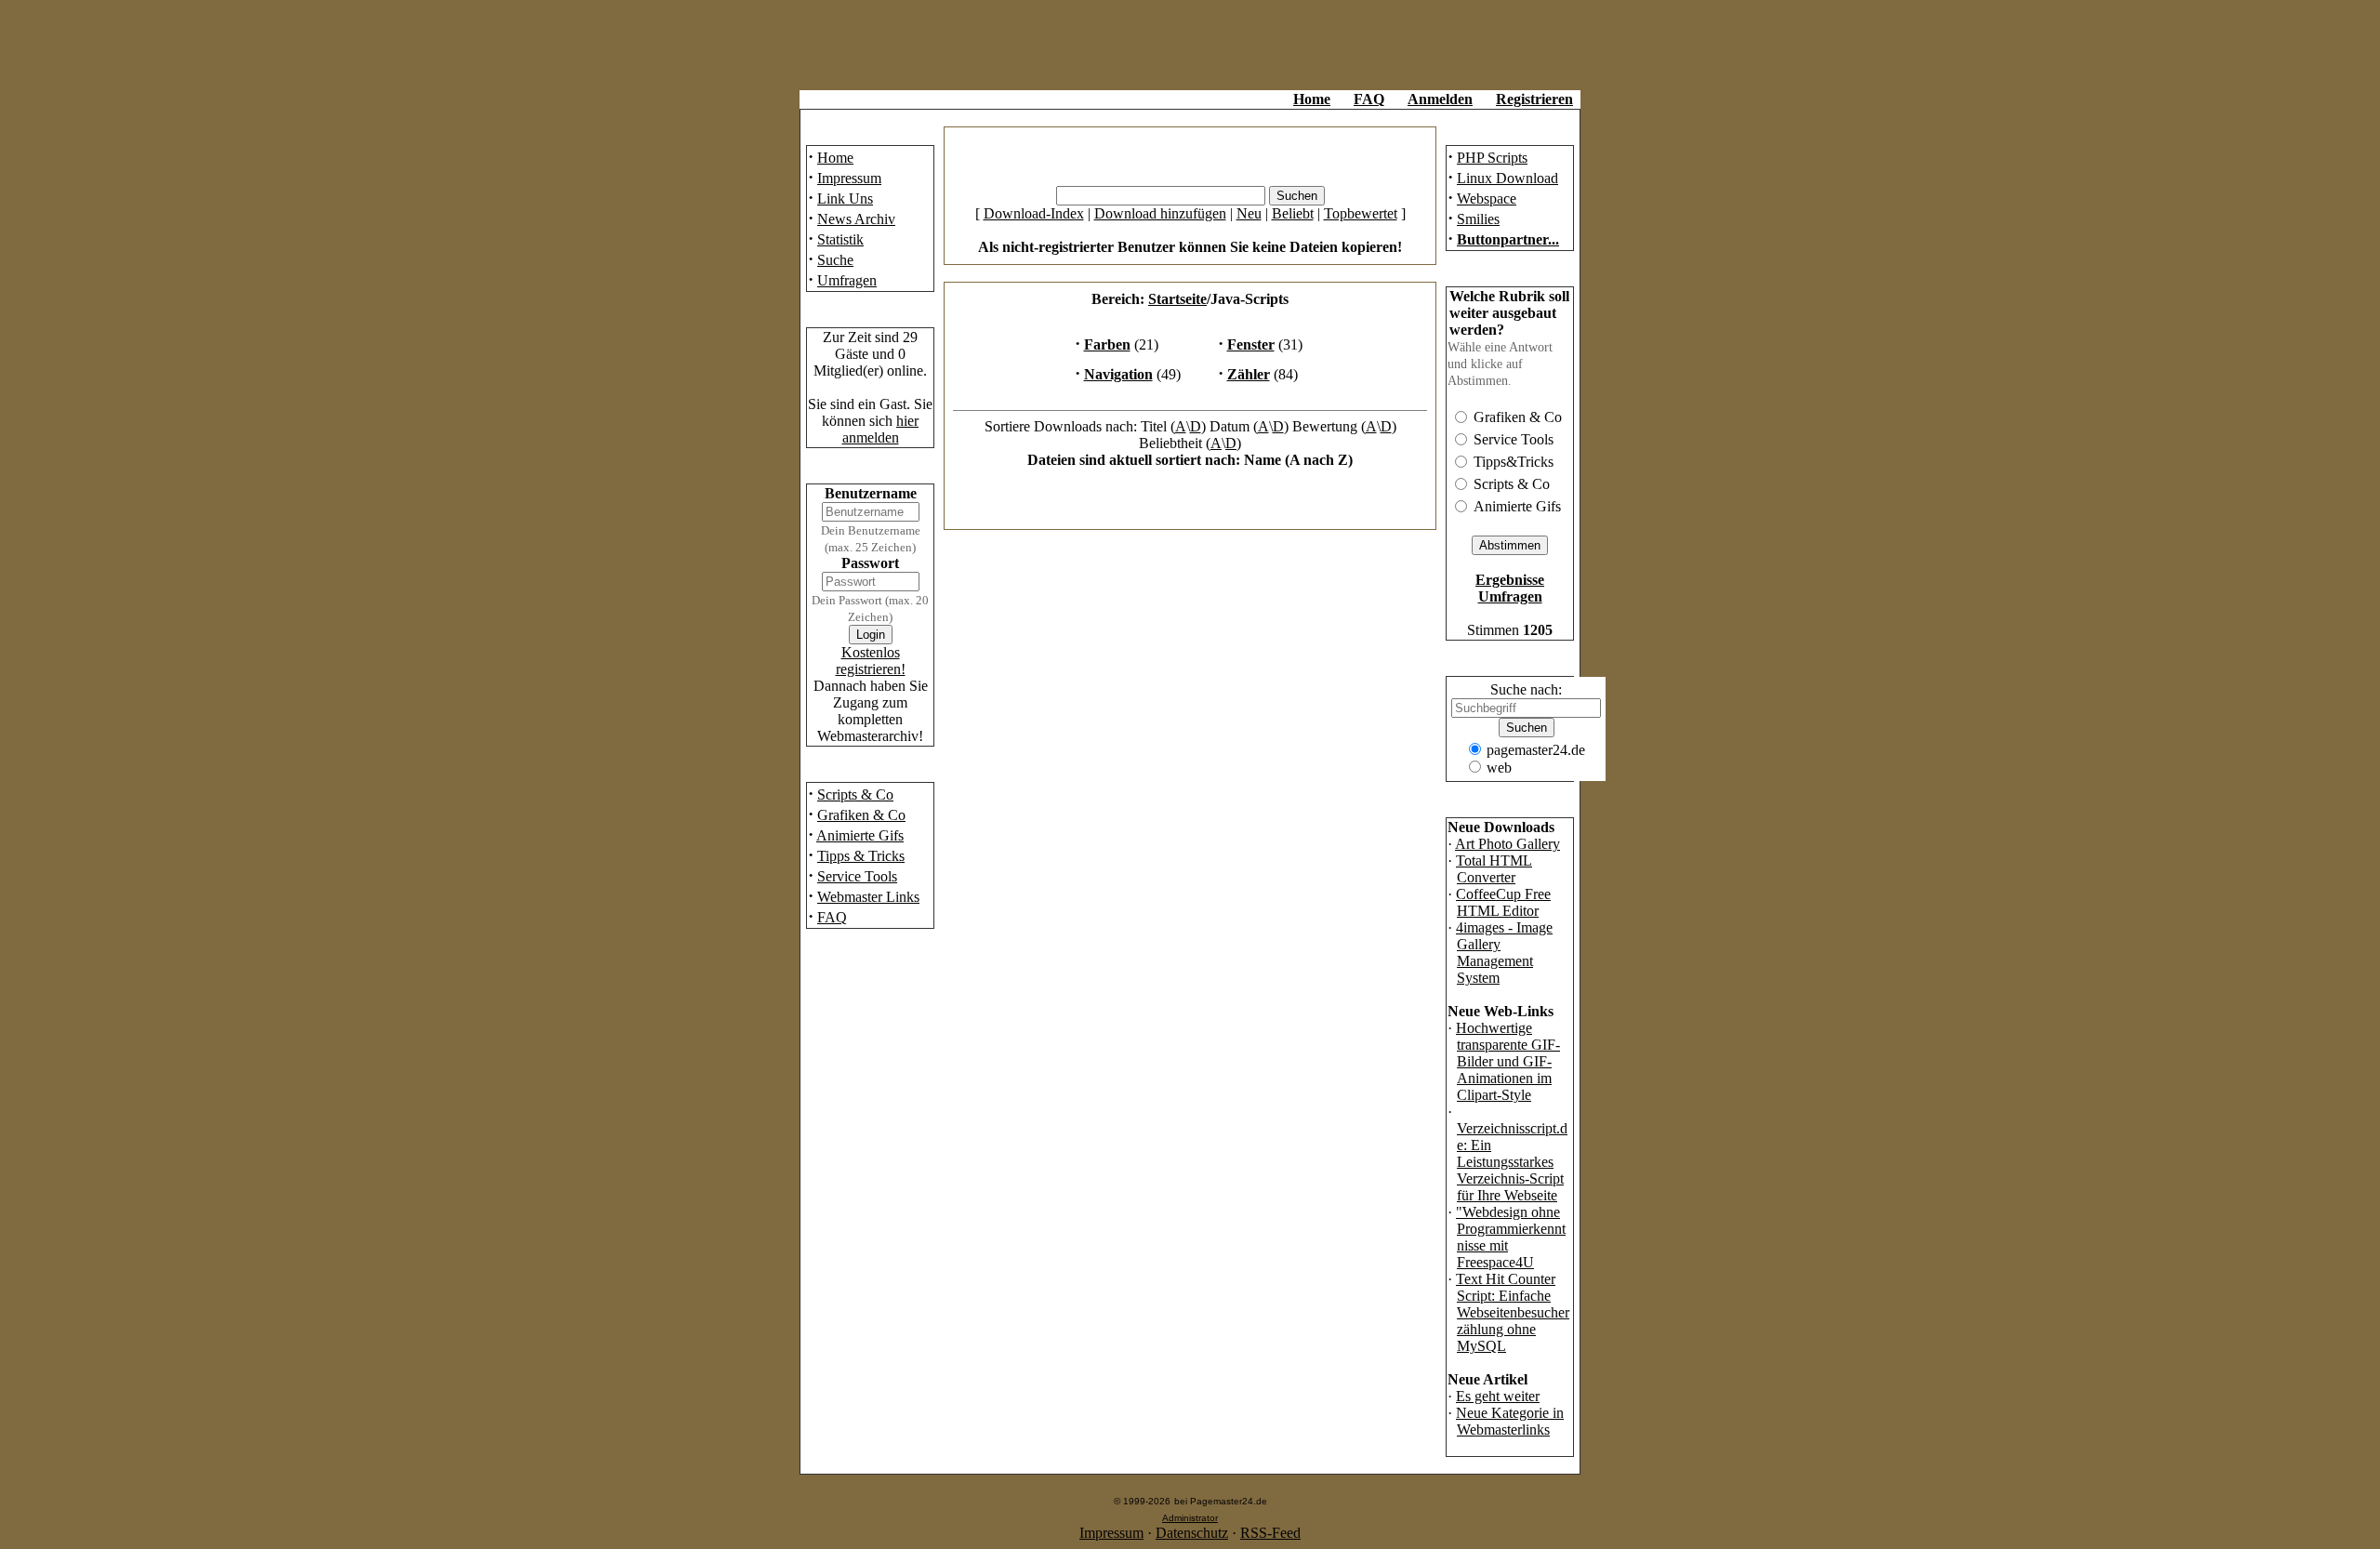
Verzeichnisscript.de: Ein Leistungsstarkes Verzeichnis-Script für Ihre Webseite (1512, 1162)
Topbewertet (1361, 213)
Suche (835, 260)
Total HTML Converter (1494, 869)
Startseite (1177, 299)
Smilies (1478, 219)
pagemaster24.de (1536, 750)
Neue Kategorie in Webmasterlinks (1510, 1421)
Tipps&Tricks (1514, 462)
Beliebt (1293, 213)
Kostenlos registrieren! (871, 661)
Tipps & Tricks (861, 856)
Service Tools (857, 876)
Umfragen (847, 280)
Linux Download (1507, 178)
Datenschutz (1192, 1533)
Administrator (1190, 1518)
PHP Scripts (1492, 158)
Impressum (849, 178)
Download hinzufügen (1160, 213)
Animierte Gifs (860, 835)
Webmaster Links (868, 897)
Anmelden (1440, 99)
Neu (1249, 213)
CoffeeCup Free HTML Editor (1503, 902)
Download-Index (1034, 213)
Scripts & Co (855, 794)
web (1499, 768)
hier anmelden (881, 429)
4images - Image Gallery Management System (1504, 953)
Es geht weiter (1498, 1396)
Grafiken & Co (861, 815)
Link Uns (845, 199)
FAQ (1369, 99)
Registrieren (1534, 99)
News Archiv (856, 219)
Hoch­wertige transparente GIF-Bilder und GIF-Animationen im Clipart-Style (1508, 1061)
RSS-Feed (1270, 1533)
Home (1312, 99)
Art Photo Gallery (1507, 844)
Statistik (840, 239)
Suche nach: (1526, 689)
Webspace (1487, 199)
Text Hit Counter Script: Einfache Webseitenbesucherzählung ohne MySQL (1513, 1312)
